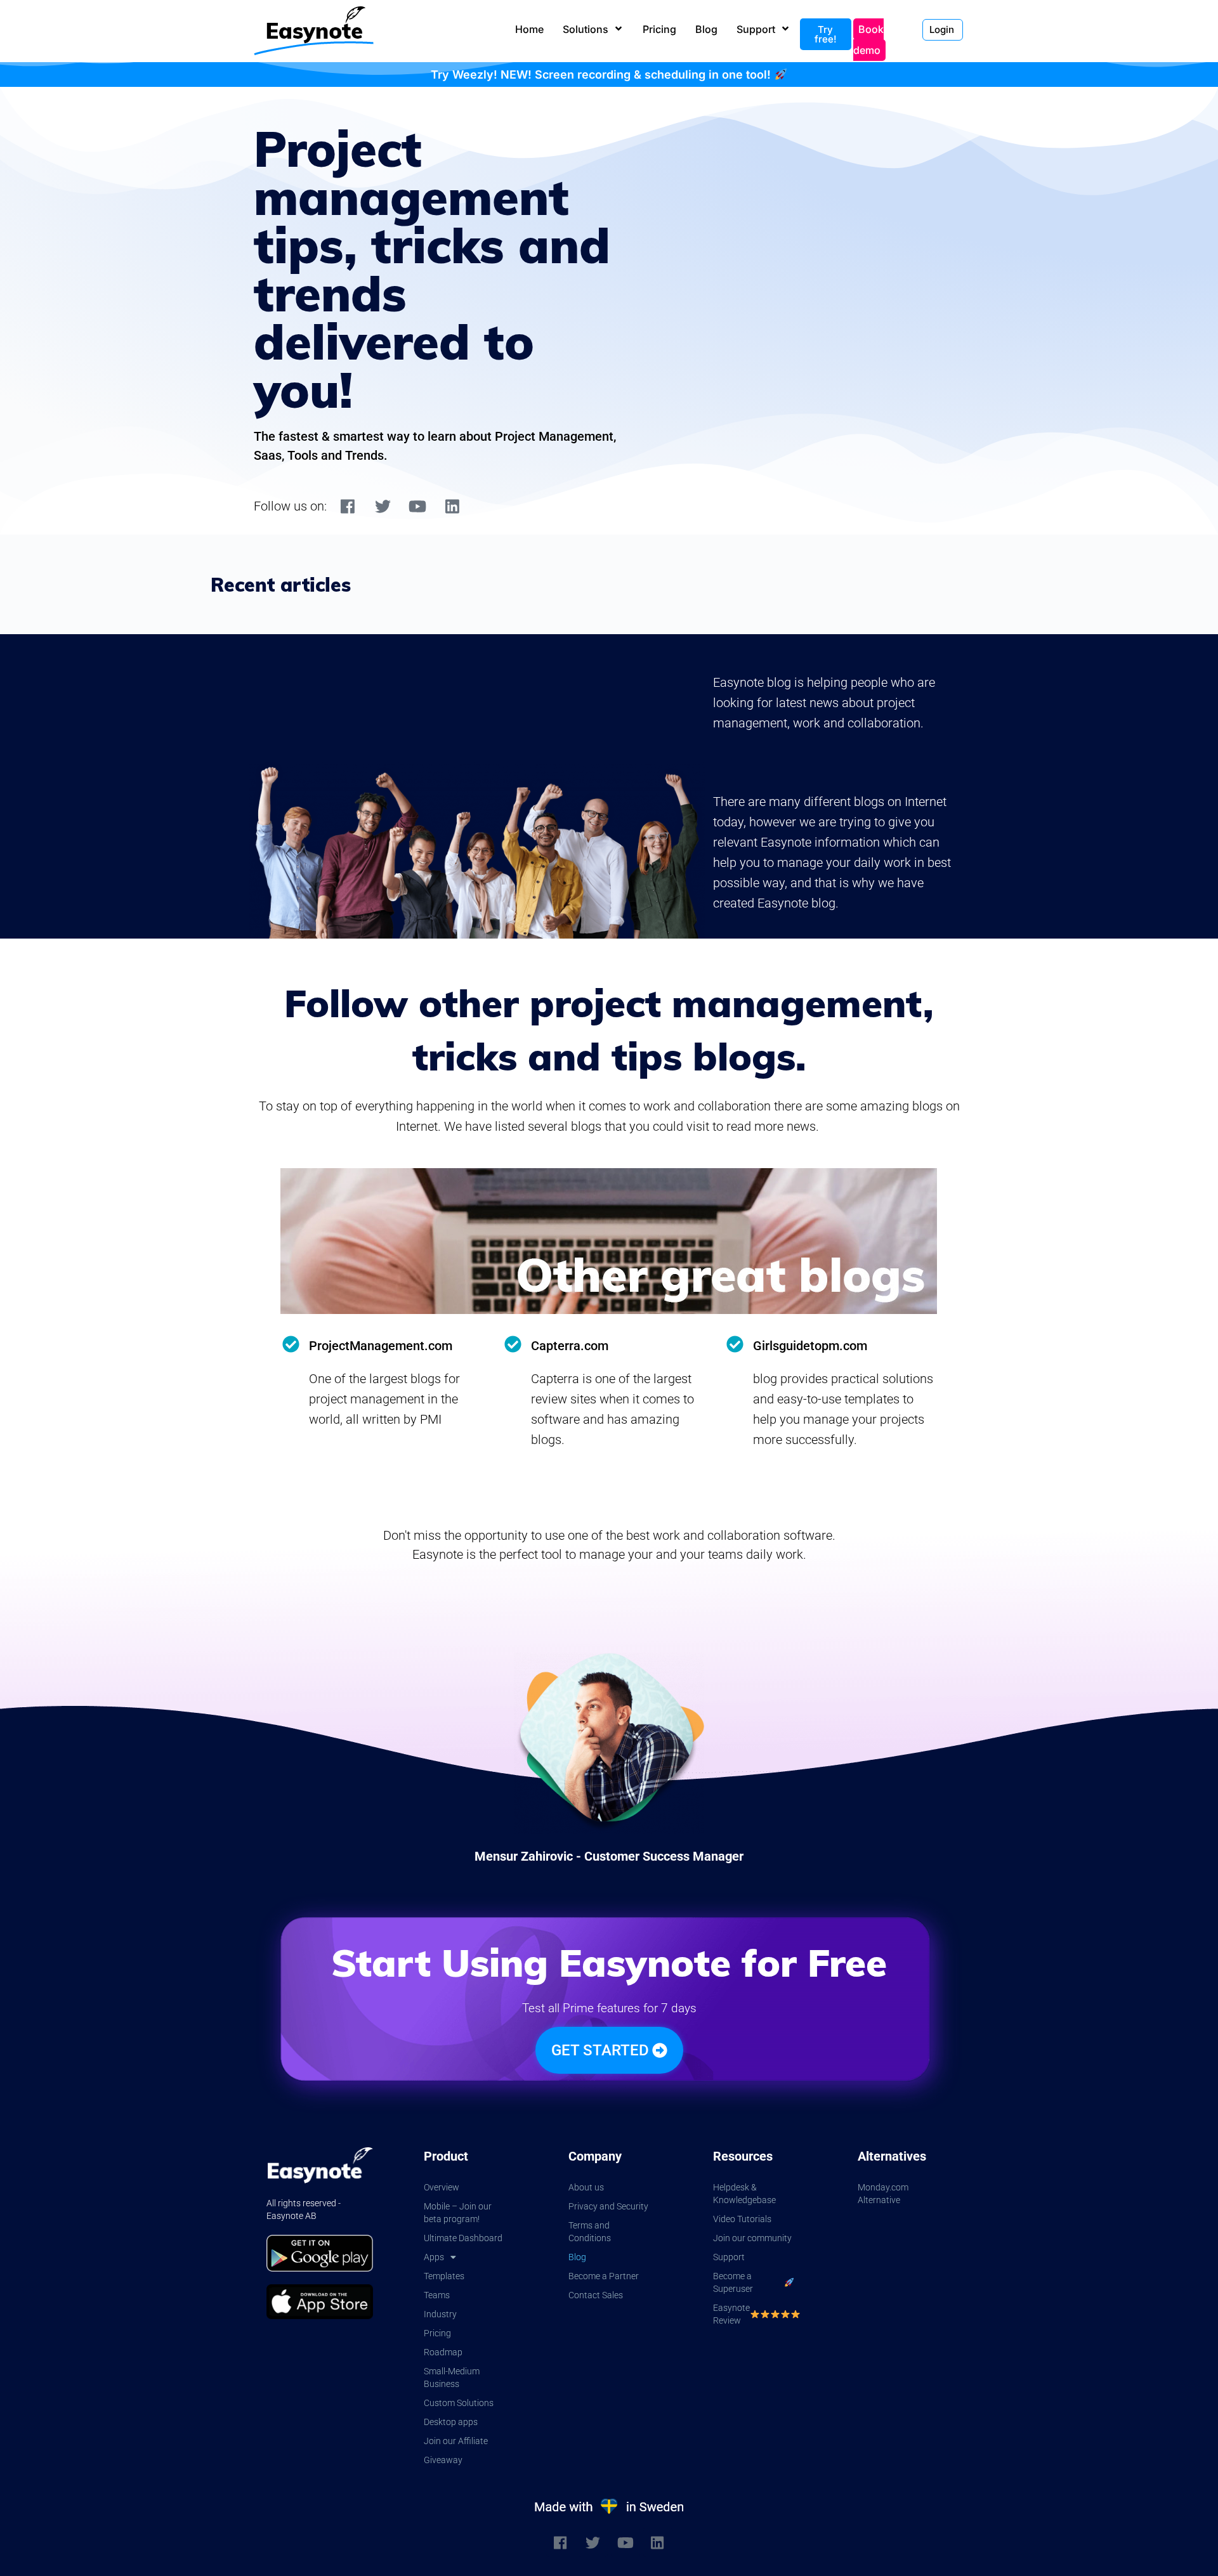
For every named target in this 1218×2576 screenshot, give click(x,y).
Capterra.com (570, 1346)
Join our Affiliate (456, 2441)
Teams (437, 2295)
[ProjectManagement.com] (291, 1344)
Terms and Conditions (590, 2232)
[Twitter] (383, 506)
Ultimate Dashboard (463, 2238)
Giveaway (443, 2460)
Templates (444, 2276)
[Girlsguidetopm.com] (735, 1344)
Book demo (868, 40)
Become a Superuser (733, 2282)
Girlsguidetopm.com (810, 1346)
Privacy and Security (608, 2206)
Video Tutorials (742, 2219)
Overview (442, 2187)
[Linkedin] (452, 506)
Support (729, 2257)
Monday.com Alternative (883, 2194)
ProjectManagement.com (381, 1346)
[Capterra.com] (513, 1344)
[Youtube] (417, 506)
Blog (577, 2257)
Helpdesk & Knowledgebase (744, 2194)
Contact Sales (596, 2295)
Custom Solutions (459, 2403)
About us (586, 2187)
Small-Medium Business (452, 2378)
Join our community (752, 2238)
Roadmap (443, 2352)
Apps (434, 2257)
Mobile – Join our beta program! (458, 2213)
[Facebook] (348, 506)
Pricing (437, 2333)
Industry (440, 2314)
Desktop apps (451, 2422)
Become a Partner (604, 2276)
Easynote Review (731, 2314)
